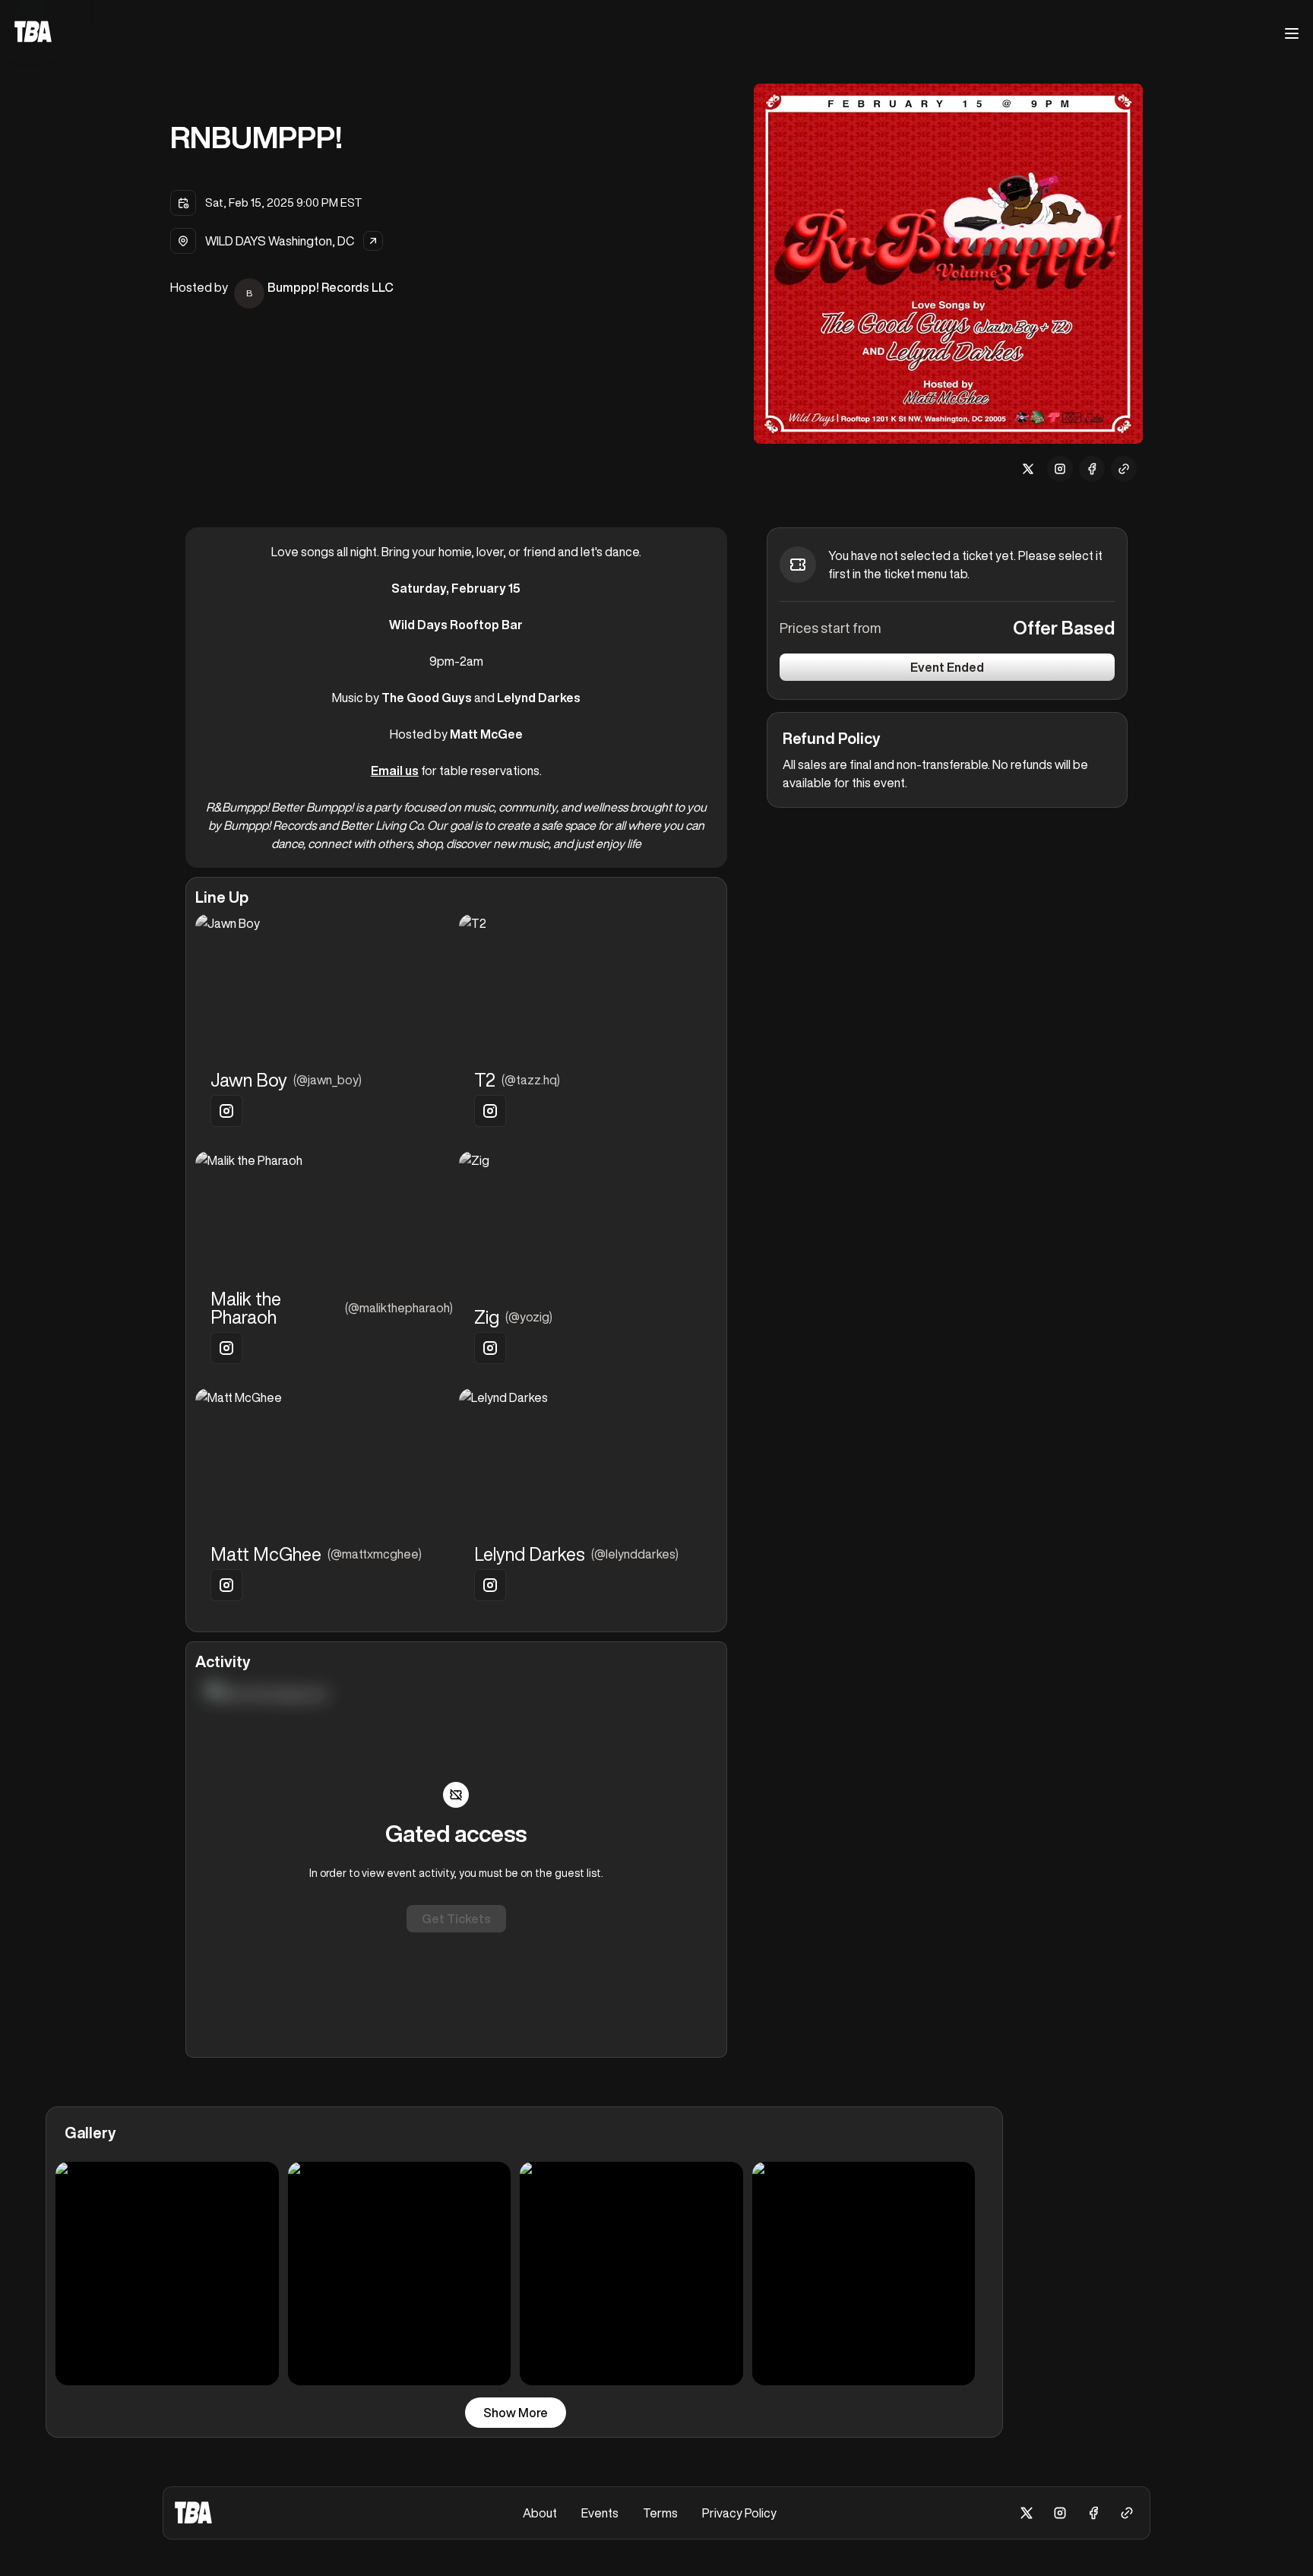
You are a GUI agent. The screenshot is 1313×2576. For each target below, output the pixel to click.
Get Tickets (456, 1919)
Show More (516, 2413)
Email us (395, 771)
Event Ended (947, 667)
